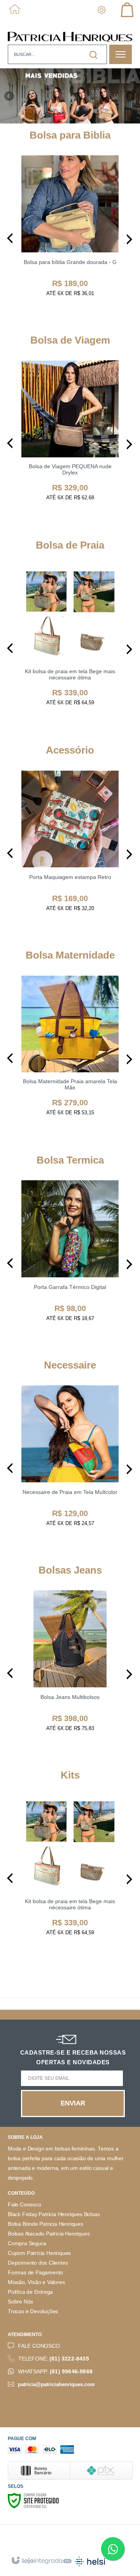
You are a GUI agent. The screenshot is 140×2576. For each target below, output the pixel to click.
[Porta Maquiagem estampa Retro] (70, 849)
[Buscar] (93, 55)
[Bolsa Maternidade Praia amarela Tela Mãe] (70, 1054)
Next (130, 93)
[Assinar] (73, 2104)
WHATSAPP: (55, 2372)
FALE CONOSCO (39, 2346)
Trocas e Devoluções (33, 2311)
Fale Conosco (24, 2205)
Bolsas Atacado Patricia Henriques (49, 2234)
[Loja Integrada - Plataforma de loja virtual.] (41, 2561)
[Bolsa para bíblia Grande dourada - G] (70, 234)
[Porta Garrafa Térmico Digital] (70, 1259)
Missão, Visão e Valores (36, 2282)
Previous (10, 96)
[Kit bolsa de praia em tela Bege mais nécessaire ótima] (70, 644)
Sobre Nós (20, 2302)
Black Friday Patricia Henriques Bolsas (54, 2214)
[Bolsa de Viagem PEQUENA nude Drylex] (70, 439)
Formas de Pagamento (35, 2273)
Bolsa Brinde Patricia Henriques (45, 2224)
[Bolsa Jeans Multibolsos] (70, 1669)
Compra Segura (27, 2243)
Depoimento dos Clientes (38, 2263)
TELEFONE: (54, 2359)
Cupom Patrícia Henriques (39, 2253)
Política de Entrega (30, 2292)
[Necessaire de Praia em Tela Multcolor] (70, 1464)
